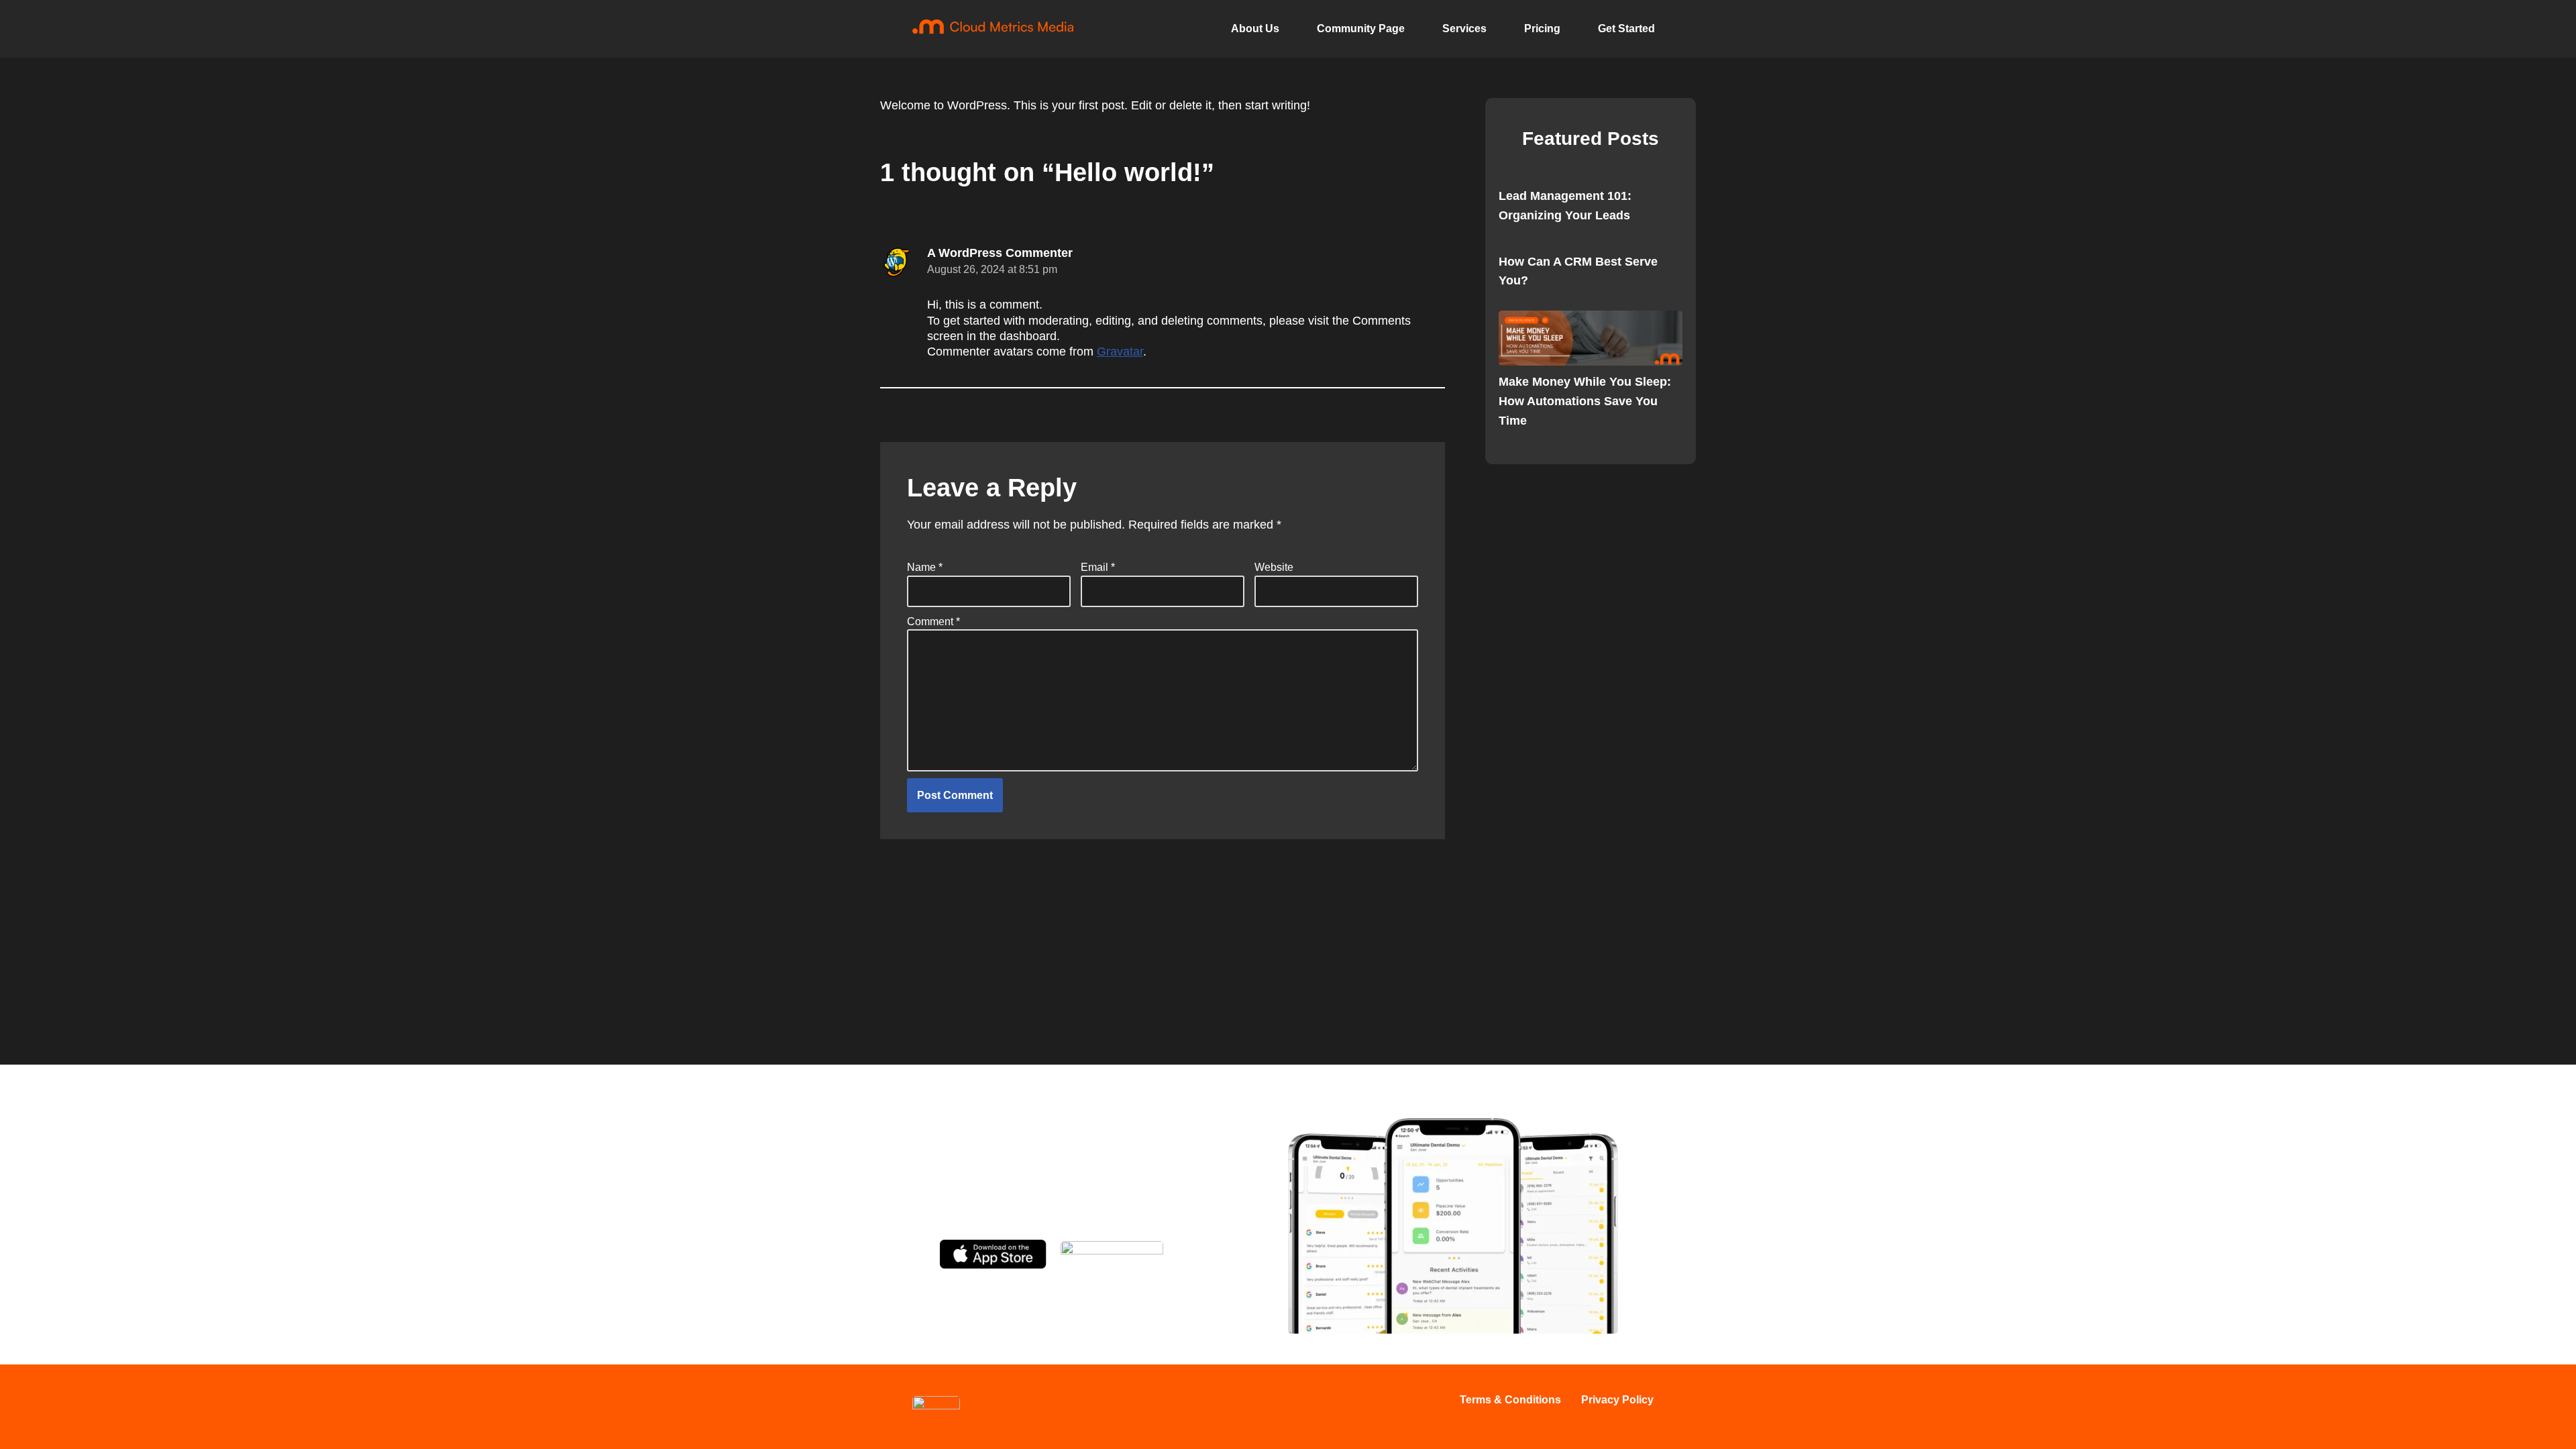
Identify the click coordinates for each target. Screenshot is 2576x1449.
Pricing (1542, 29)
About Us (1255, 29)
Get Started (1626, 29)
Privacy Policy (1617, 1400)
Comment (933, 622)
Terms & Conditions (1510, 1400)
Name (925, 567)
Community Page (1361, 29)
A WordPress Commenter (1000, 253)
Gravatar (1120, 352)
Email (1098, 567)
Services (1464, 29)
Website (1274, 567)
